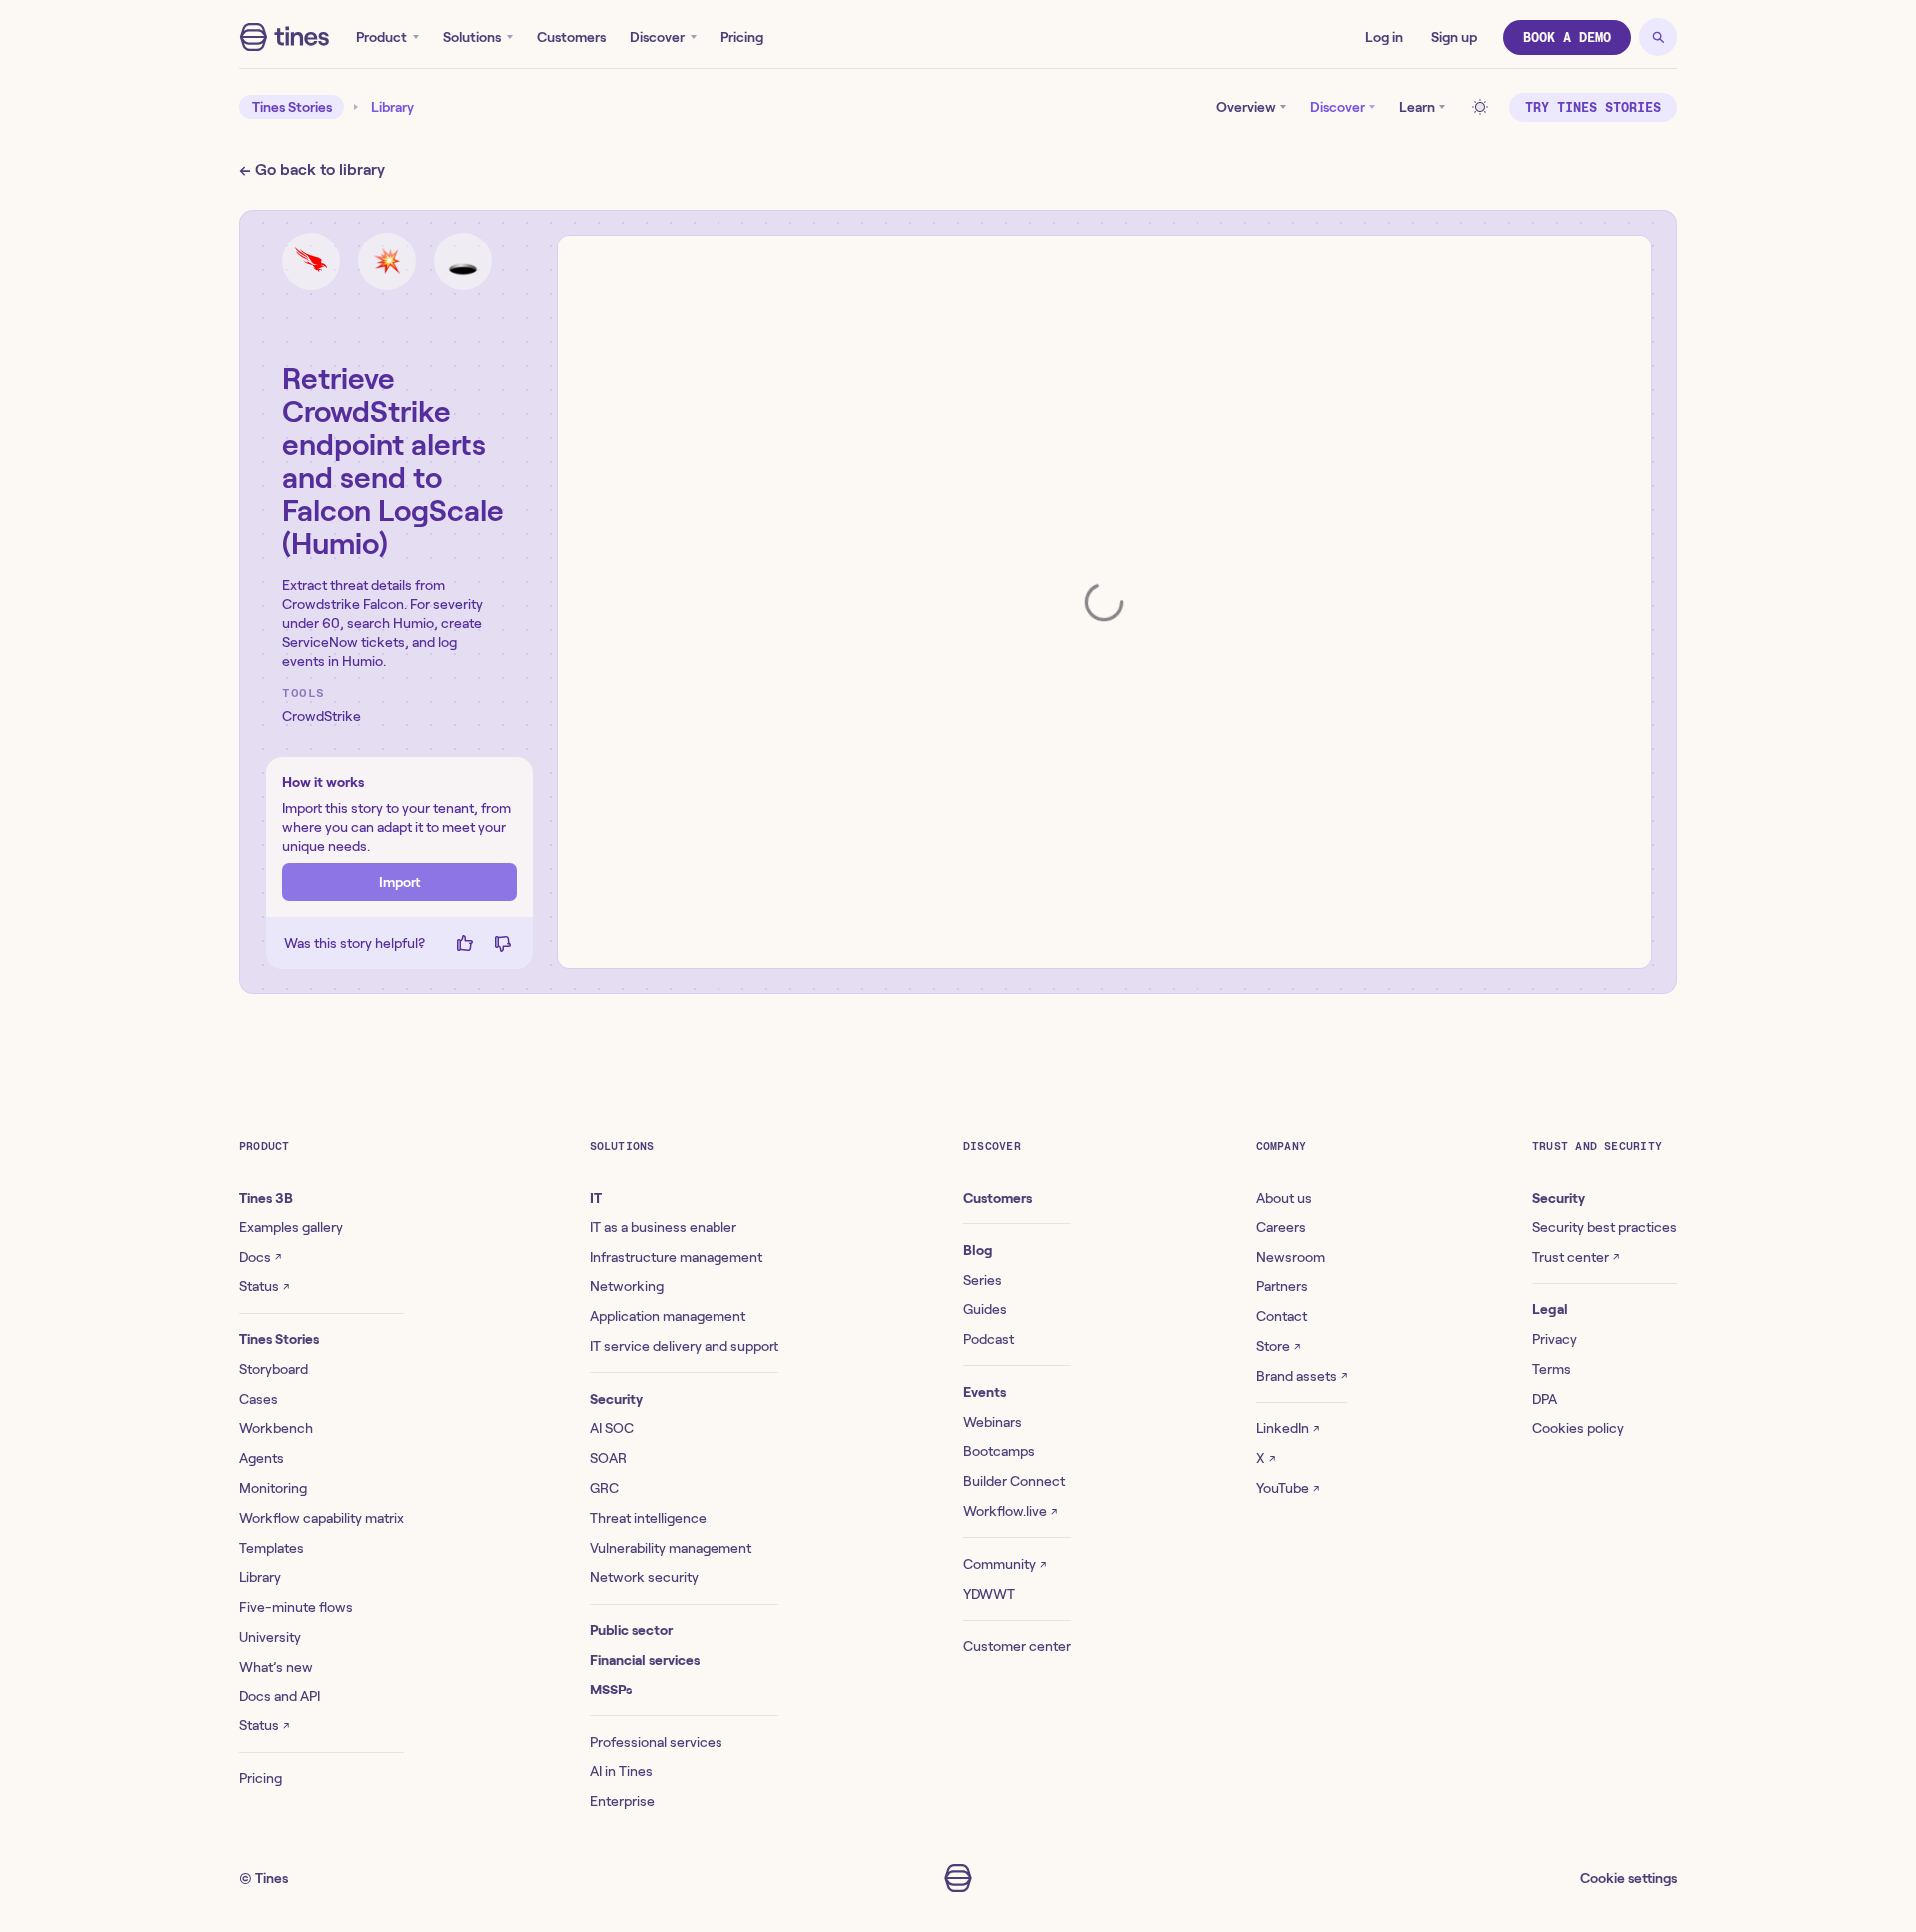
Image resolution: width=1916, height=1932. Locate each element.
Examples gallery (291, 1227)
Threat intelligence (648, 1518)
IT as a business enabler (663, 1227)
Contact (1282, 1316)
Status (264, 1286)
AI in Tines (621, 1771)
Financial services (645, 1660)
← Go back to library (312, 169)
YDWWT (989, 1594)
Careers (1281, 1227)
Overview (1246, 107)
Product (382, 37)
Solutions (472, 37)
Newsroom (1291, 1257)
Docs (260, 1257)
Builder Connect (1014, 1481)
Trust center (1575, 1257)
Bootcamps (999, 1451)
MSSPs (611, 1690)
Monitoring (273, 1488)
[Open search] (1658, 37)
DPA (1544, 1399)
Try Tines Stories (1593, 107)
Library (393, 107)
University (270, 1637)
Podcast (988, 1339)
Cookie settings (1628, 1878)
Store (1278, 1346)
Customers (571, 37)
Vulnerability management (671, 1548)
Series (982, 1280)
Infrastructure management (676, 1257)
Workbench (276, 1428)
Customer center (1017, 1646)
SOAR (608, 1458)
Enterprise (622, 1801)
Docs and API (280, 1696)
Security (616, 1399)
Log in (1384, 37)
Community (1004, 1564)
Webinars (992, 1422)
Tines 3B (266, 1198)
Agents (262, 1458)
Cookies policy (1578, 1428)
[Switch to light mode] (1483, 107)
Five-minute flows (296, 1607)
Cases (259, 1399)
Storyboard (274, 1369)
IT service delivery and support (684, 1346)
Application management (668, 1316)
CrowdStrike (322, 716)
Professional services (656, 1742)
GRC (604, 1488)
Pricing (742, 37)
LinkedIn (1288, 1428)
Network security (644, 1577)
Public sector (631, 1630)
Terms (1551, 1369)
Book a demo (1567, 37)
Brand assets (1302, 1376)
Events (984, 1392)
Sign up (1454, 37)
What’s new (276, 1667)
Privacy (1554, 1339)
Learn (1417, 107)
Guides (985, 1309)
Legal (1550, 1309)
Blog (978, 1250)
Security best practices (1604, 1227)
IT (596, 1198)
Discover (657, 37)
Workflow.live (1010, 1511)
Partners (1282, 1286)
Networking (627, 1286)
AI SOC (612, 1428)
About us (1284, 1198)
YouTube (1288, 1488)
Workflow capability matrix (322, 1518)
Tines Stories (292, 107)
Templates (272, 1548)
